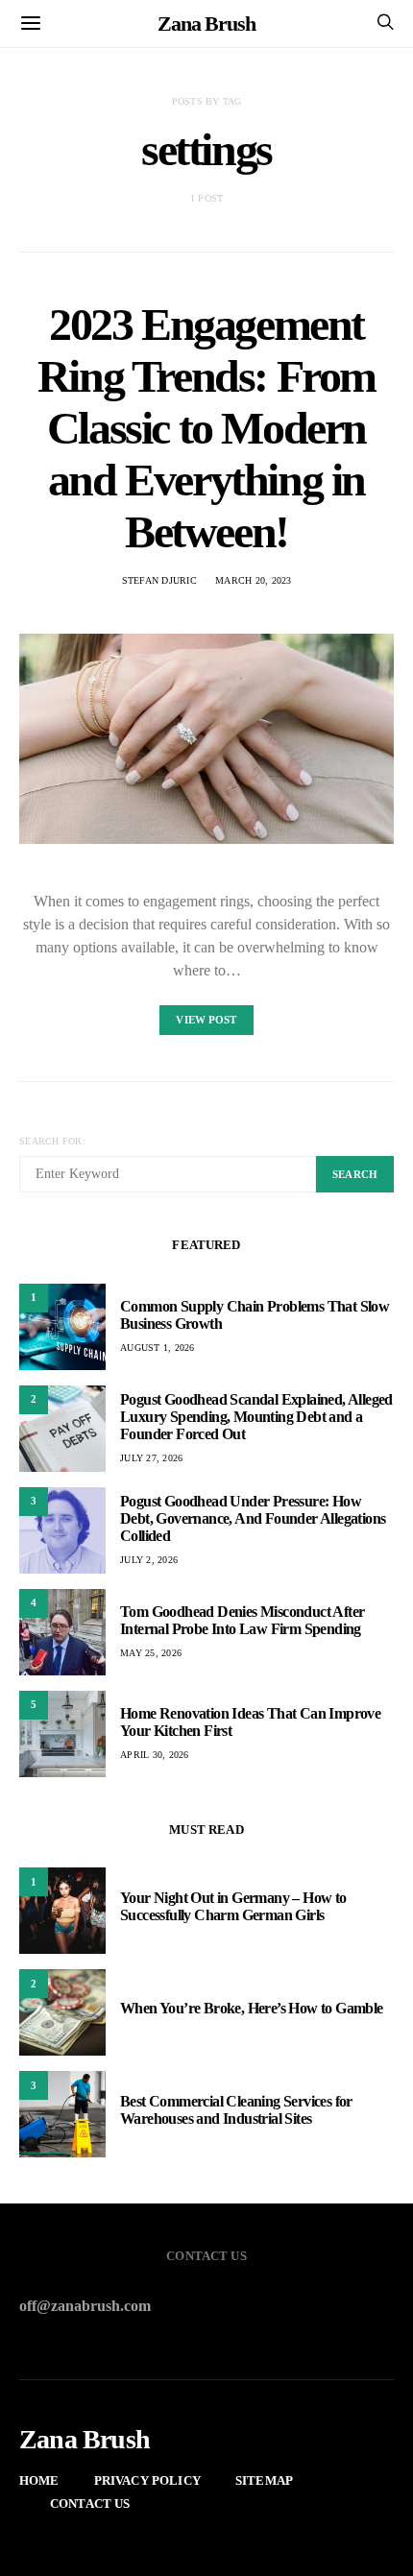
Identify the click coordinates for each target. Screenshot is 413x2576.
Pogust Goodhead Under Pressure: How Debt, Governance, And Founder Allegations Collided (253, 1518)
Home (39, 2480)
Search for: (52, 1141)
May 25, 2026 (151, 1653)
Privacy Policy (147, 2480)
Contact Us (90, 2504)
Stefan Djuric (159, 580)
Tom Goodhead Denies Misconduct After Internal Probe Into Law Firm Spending (242, 1620)
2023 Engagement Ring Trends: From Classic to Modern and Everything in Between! (206, 428)
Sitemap (264, 2480)
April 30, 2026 (155, 1755)
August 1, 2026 (158, 1348)
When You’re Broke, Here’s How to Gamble (252, 2008)
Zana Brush (206, 24)
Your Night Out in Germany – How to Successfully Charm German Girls (233, 1906)
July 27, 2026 (151, 1458)
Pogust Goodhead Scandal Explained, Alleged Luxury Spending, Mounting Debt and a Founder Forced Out (256, 1417)
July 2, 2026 (149, 1560)
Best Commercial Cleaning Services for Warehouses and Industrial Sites (236, 2110)
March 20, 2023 (254, 580)
